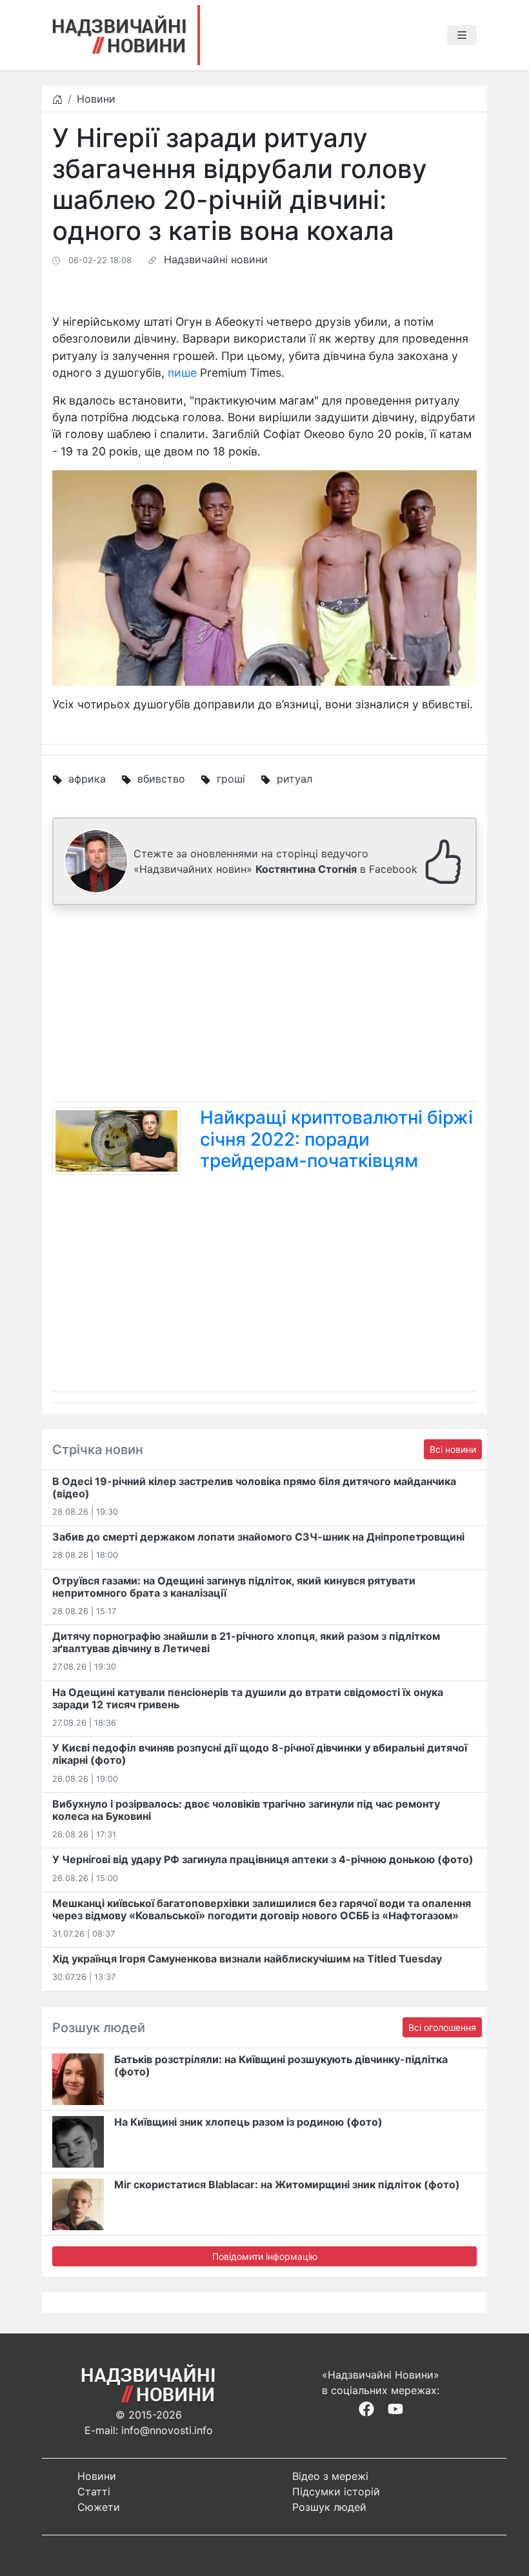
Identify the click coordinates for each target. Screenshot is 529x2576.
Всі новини (453, 1449)
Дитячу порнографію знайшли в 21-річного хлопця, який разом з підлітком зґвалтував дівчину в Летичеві (246, 1642)
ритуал (294, 779)
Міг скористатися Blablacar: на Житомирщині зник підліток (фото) (287, 2184)
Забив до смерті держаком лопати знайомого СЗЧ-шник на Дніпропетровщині (258, 1537)
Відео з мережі (330, 2476)
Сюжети (99, 2507)
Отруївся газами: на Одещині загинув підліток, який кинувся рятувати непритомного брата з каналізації (234, 1587)
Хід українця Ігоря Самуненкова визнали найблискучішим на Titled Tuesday (247, 1959)
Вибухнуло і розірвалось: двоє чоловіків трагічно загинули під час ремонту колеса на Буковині (246, 1810)
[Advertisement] (264, 1006)
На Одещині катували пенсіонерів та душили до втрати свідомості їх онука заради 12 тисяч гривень (248, 1698)
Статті (94, 2491)
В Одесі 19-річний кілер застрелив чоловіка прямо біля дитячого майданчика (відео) (254, 1487)
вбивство (161, 779)
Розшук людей (329, 2507)
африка (87, 779)
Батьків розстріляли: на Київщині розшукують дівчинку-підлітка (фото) (281, 2065)
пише (182, 373)
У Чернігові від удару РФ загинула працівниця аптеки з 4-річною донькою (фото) (263, 1859)
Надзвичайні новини (216, 259)
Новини (96, 99)
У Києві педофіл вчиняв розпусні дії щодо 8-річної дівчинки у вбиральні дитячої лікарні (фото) (260, 1754)
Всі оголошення (442, 2027)
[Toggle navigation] (462, 35)
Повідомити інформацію (265, 2256)
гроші (231, 779)
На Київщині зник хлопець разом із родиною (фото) (248, 2122)
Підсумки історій (336, 2491)
